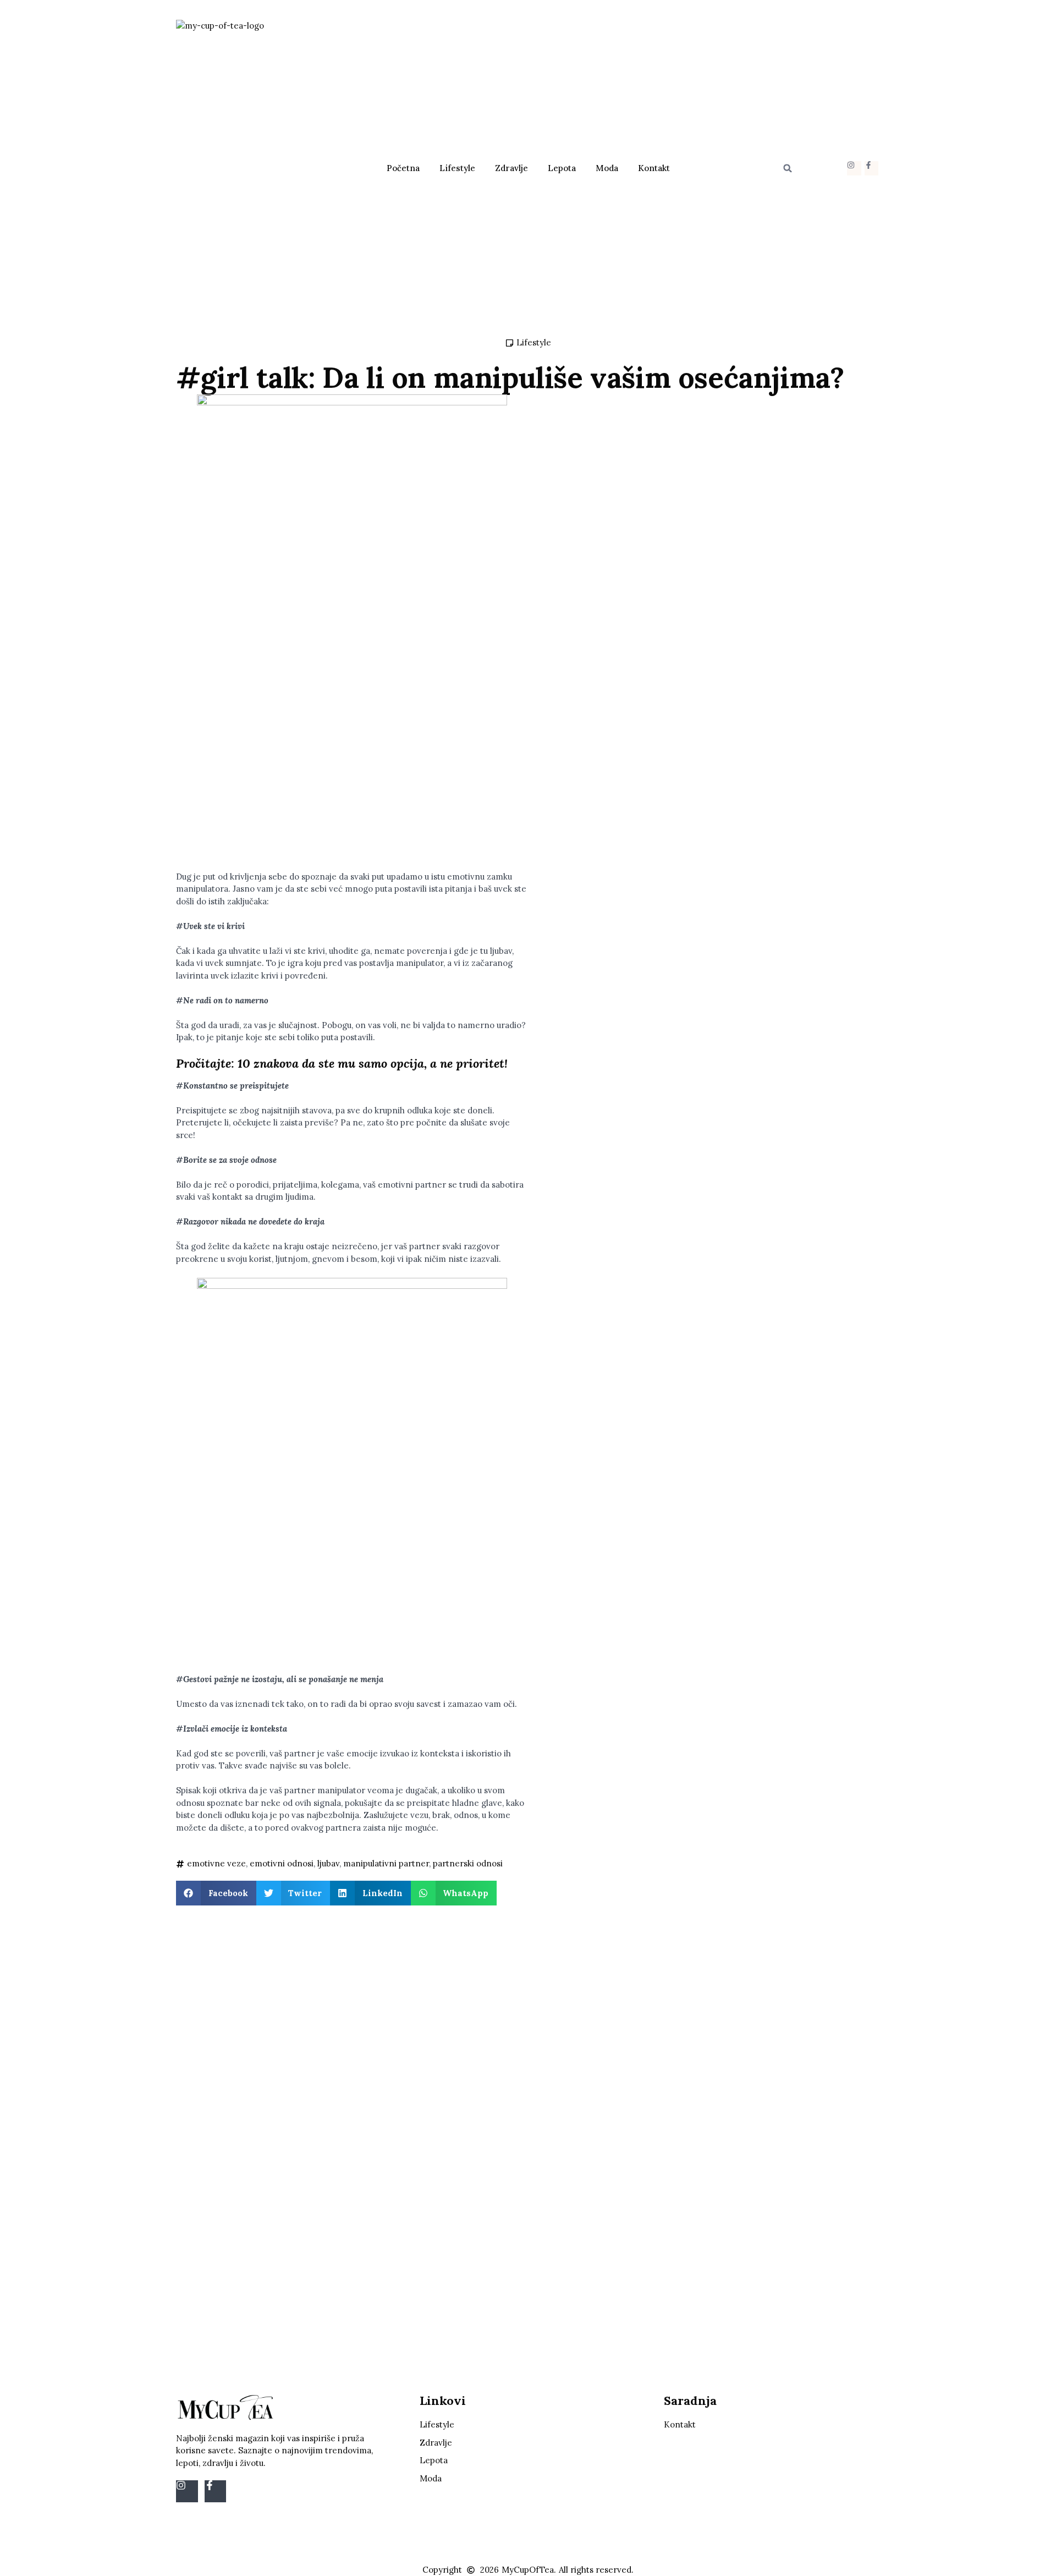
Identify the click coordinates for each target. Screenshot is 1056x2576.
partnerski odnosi (468, 1863)
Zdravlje (512, 168)
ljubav (328, 1863)
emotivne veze (216, 1863)
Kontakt (654, 168)
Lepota (562, 168)
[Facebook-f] (871, 168)
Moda (607, 168)
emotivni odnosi (282, 1863)
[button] (788, 168)
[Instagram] (854, 168)
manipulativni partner (386, 1863)
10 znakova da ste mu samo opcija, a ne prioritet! (373, 1063)
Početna (403, 168)
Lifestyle (457, 168)
